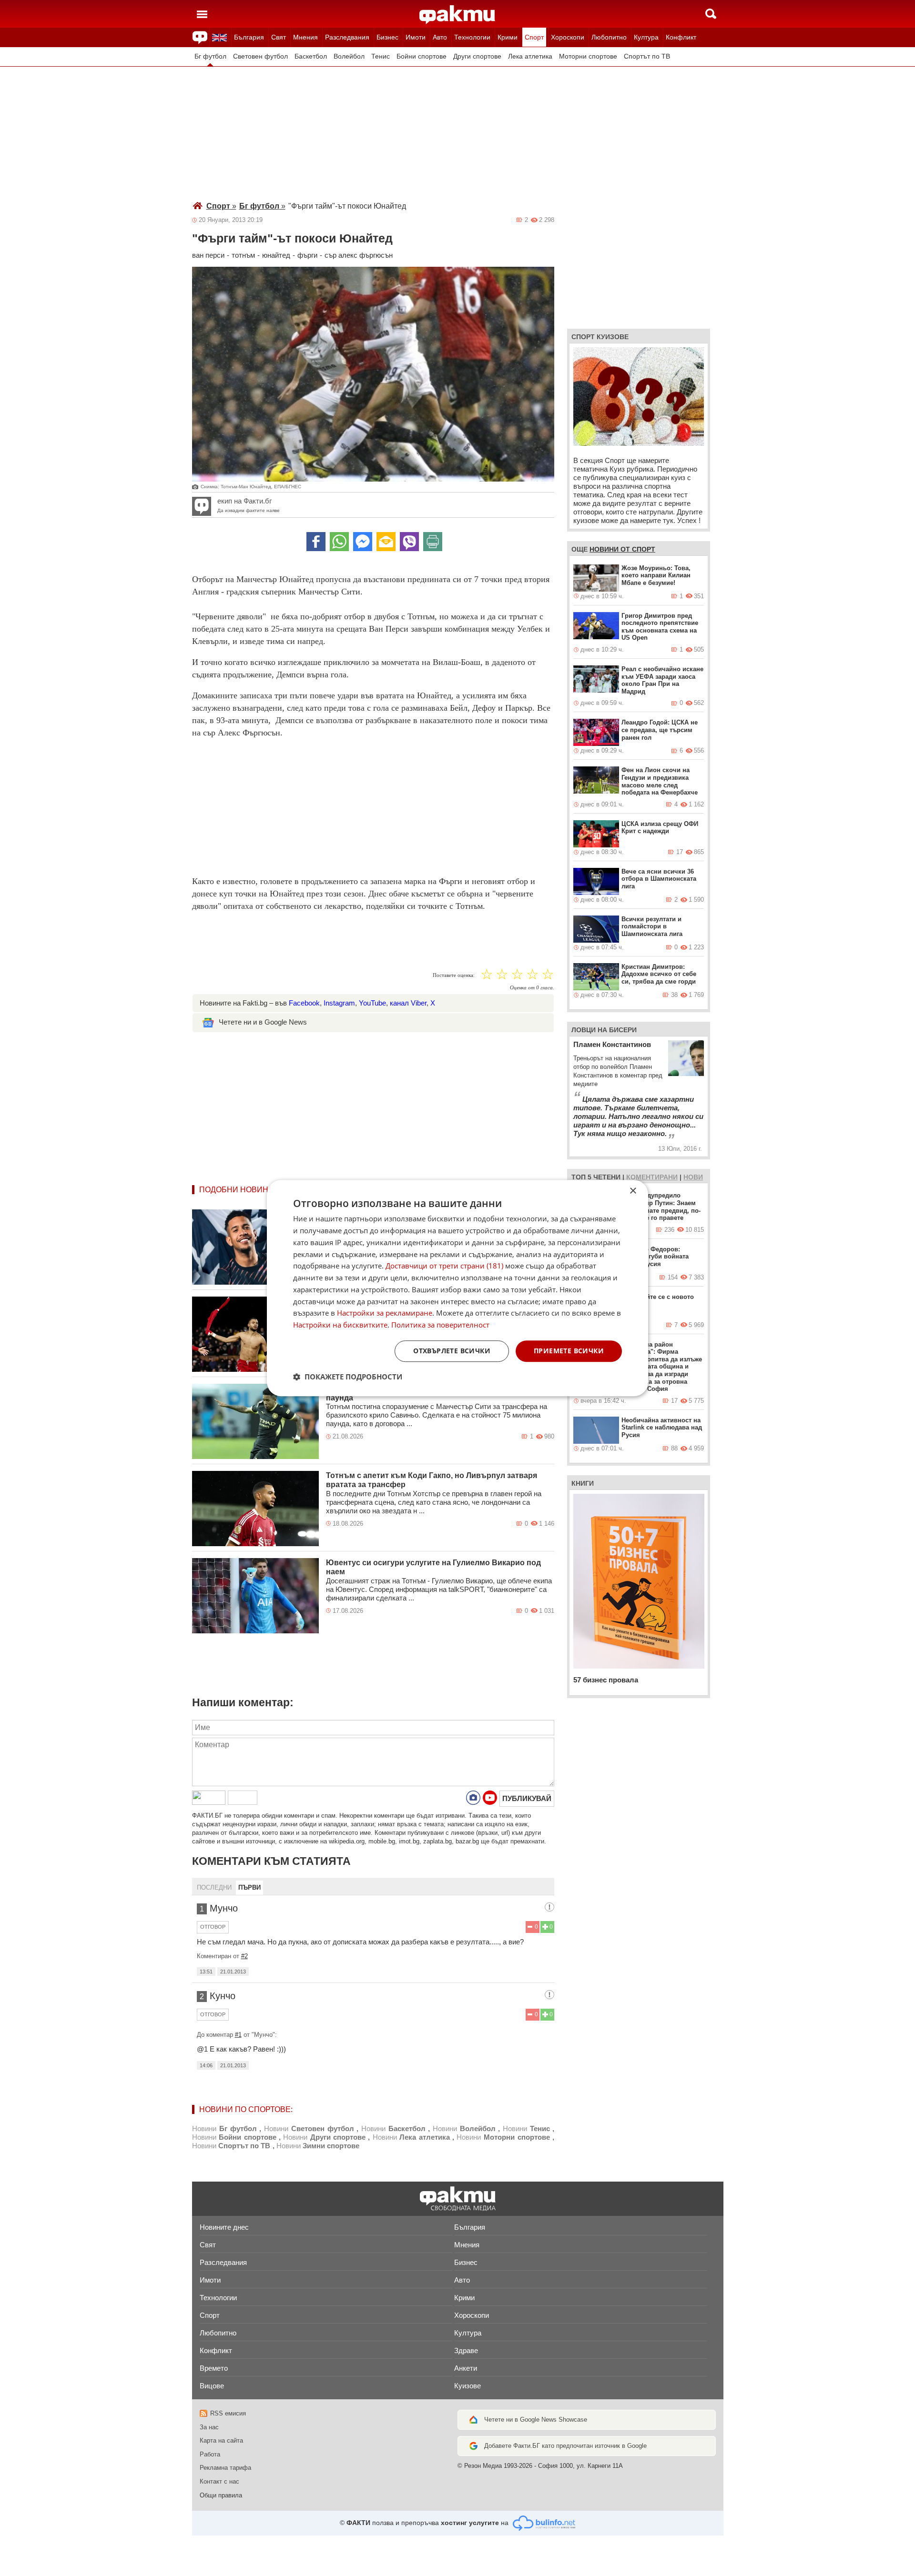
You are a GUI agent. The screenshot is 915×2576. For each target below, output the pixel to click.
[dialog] (457, 1288)
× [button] (633, 1191)
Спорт (534, 37)
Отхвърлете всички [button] (452, 1351)
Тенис (381, 56)
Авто (440, 37)
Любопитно (609, 37)
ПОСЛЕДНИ (214, 1887)
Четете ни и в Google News (263, 1022)
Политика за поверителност (440, 1325)
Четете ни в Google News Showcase (536, 2420)
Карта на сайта (221, 2440)
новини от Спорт (622, 549)
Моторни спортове (588, 56)
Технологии (472, 37)
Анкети (466, 2368)
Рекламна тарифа (225, 2468)
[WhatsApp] (339, 542)
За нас (209, 2427)
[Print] (433, 542)
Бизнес (387, 37)
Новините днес (224, 2227)
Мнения (305, 37)
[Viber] (409, 542)
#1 (238, 2035)
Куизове (468, 2386)
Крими (508, 37)
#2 (244, 1956)
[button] (348, 1377)
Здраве (466, 2350)
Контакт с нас (219, 2481)
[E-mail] (386, 542)
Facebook (304, 1003)
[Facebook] (316, 542)
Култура (646, 37)
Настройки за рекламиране (385, 1313)
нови (693, 1177)
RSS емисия (228, 2413)
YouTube (372, 1003)
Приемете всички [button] (569, 1351)
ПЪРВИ (249, 1887)
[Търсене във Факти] (711, 14)
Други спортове (477, 56)
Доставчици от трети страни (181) (444, 1266)
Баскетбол (311, 56)
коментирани (652, 1177)
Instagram (339, 1003)
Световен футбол (260, 56)
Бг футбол (210, 56)
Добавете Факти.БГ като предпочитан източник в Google (565, 2446)
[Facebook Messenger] (363, 542)
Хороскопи (568, 37)
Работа (210, 2454)
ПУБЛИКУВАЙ (527, 1798)
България (249, 37)
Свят (279, 37)
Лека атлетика (530, 56)
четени (607, 1177)
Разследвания (347, 37)
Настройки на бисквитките (340, 1325)
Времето (214, 2368)
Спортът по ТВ (647, 56)
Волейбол (349, 56)
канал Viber (408, 1003)
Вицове (212, 2386)
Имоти (416, 37)
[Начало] (457, 15)
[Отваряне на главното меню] (202, 14)
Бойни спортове (422, 56)
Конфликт (681, 37)
